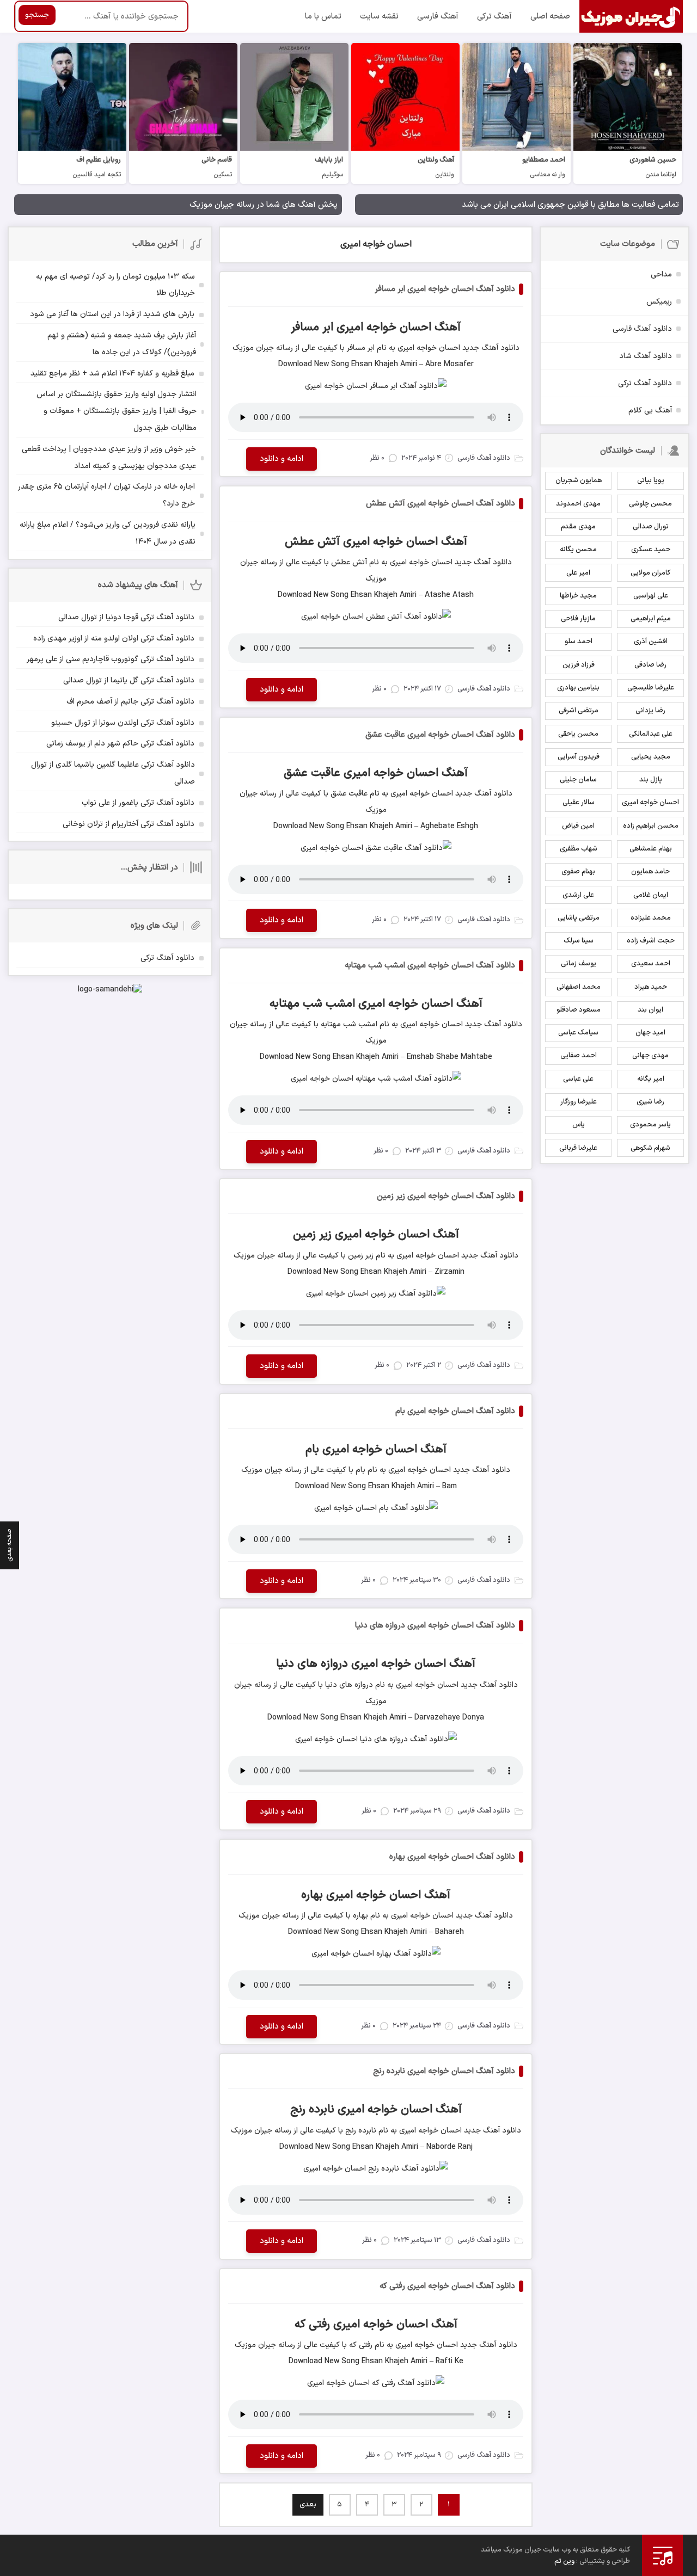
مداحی (661, 275)
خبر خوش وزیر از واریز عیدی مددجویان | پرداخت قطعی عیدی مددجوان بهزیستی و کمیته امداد (109, 458)
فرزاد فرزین (579, 665)
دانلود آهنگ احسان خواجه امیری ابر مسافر (445, 289)
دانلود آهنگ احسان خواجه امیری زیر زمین (446, 1196)
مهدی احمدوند (578, 504)
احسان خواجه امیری (376, 244)
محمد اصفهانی (579, 987)
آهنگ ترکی (494, 17)
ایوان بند (650, 1010)
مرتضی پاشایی (579, 918)
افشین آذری (651, 642)
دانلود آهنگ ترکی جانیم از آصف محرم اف (130, 702)
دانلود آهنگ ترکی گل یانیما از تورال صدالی (129, 680)
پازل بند (651, 780)
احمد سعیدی (651, 964)
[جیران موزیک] (631, 16)
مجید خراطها (578, 596)
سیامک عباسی (578, 1033)
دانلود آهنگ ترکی (645, 383)
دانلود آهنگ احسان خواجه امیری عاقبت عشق (440, 735)
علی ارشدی (578, 895)
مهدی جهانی (650, 1056)
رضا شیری (650, 1102)
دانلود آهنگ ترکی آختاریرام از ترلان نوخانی (129, 824)
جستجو (37, 15)
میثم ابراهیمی (651, 619)
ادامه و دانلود (282, 459)
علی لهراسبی (651, 596)
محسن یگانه (578, 550)
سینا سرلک (579, 941)
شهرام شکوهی (650, 1148)
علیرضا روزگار (579, 1102)
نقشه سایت (379, 17)
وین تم (564, 2561)
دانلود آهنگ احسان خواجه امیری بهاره (452, 1857)
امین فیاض (578, 826)
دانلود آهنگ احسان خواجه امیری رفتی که (447, 2286)
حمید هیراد (651, 987)
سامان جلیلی (578, 780)
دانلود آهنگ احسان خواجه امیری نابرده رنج (444, 2071)
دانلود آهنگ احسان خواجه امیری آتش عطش (441, 504)
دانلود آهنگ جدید (490, 348)
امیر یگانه (651, 1079)
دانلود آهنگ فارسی (642, 329)
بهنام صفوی (578, 872)
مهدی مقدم (578, 527)
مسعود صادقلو (579, 1010)
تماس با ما (323, 17)
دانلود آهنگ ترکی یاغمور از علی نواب (138, 803)
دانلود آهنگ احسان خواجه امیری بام (455, 1411)
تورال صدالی (651, 527)
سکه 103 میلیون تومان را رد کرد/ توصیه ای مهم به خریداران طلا (115, 285)
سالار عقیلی (579, 803)
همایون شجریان (579, 480)
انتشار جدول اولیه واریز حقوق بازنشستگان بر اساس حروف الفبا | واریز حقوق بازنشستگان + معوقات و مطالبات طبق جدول (117, 411)
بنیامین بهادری (578, 688)
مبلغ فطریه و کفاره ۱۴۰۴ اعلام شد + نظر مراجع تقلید (112, 374)
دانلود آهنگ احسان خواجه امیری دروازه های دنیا (435, 1626)
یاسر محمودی (650, 1125)
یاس (579, 1125)
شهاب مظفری (579, 849)
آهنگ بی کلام (650, 411)
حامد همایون (650, 872)
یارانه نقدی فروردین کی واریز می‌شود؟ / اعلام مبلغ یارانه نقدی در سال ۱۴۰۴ (108, 533)
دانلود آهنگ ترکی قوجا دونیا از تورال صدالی (126, 617)
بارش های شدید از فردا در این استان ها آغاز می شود (112, 314)
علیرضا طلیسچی (651, 688)
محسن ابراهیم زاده (651, 826)
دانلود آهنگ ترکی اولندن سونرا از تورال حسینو (123, 723)
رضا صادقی (650, 665)
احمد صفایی (579, 1056)
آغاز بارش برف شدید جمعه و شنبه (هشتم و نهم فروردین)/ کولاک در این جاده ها (122, 344)
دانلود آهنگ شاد (646, 356)
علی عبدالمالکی (651, 734)
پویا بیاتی (651, 480)
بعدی (308, 2505)
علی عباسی (578, 1079)
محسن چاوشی (650, 504)
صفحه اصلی (550, 17)
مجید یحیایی (651, 757)
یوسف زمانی (579, 964)
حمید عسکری (651, 550)
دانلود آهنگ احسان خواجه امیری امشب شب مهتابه (430, 966)
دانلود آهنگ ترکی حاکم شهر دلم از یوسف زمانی (120, 744)
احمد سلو (579, 642)
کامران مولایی (650, 573)
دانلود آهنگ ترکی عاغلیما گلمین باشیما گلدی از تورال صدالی (113, 773)
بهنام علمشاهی (651, 849)
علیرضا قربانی (578, 1148)
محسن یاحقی (578, 734)
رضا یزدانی (650, 711)
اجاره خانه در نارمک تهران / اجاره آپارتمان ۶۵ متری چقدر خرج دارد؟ (106, 495)
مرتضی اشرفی (579, 711)
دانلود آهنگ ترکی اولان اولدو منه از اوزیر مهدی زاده (114, 639)
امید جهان (650, 1033)
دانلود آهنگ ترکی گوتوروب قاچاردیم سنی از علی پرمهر (111, 659)
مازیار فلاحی (578, 619)
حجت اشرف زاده (651, 941)
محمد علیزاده (651, 918)
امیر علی (578, 573)
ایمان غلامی (651, 895)
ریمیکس (659, 302)
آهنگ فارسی (438, 17)
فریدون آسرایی (579, 757)
